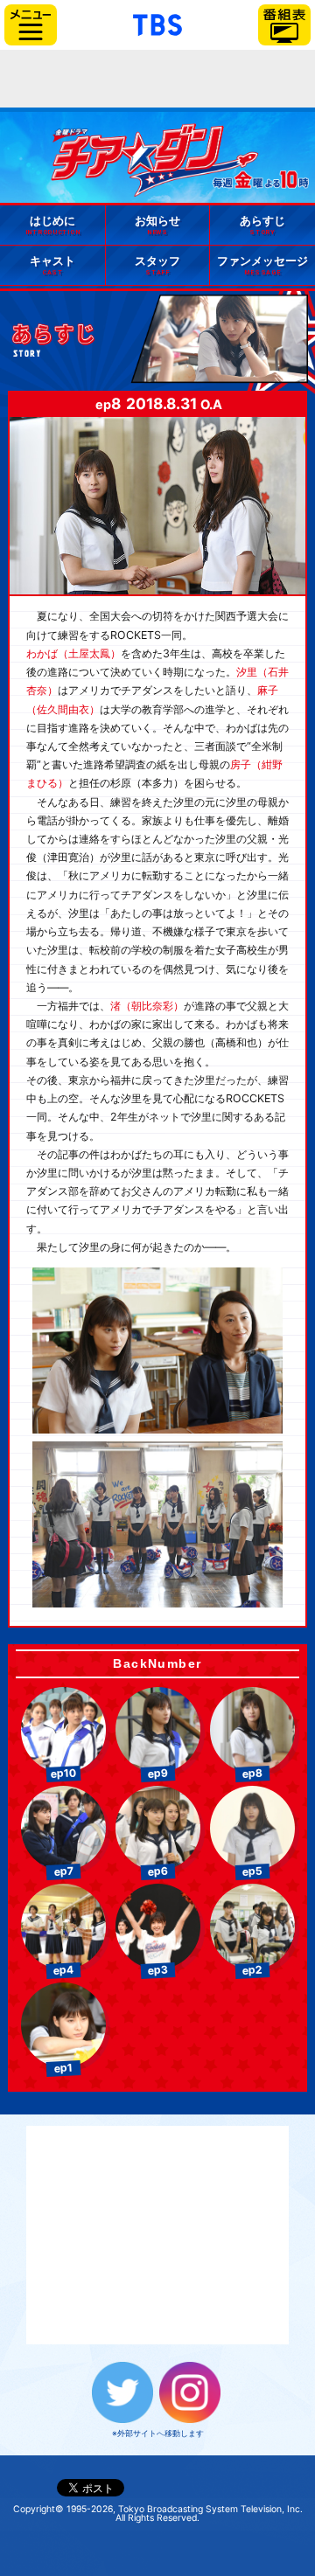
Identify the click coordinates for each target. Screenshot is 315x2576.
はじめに (53, 225)
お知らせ (157, 225)
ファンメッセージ (262, 265)
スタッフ (157, 265)
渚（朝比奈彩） (147, 1006)
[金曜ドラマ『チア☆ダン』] (180, 154)
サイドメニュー (31, 25)
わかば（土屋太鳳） (73, 653)
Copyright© (38, 2509)
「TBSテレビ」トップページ (157, 23)
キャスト (52, 265)
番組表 (284, 25)
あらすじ (262, 225)
